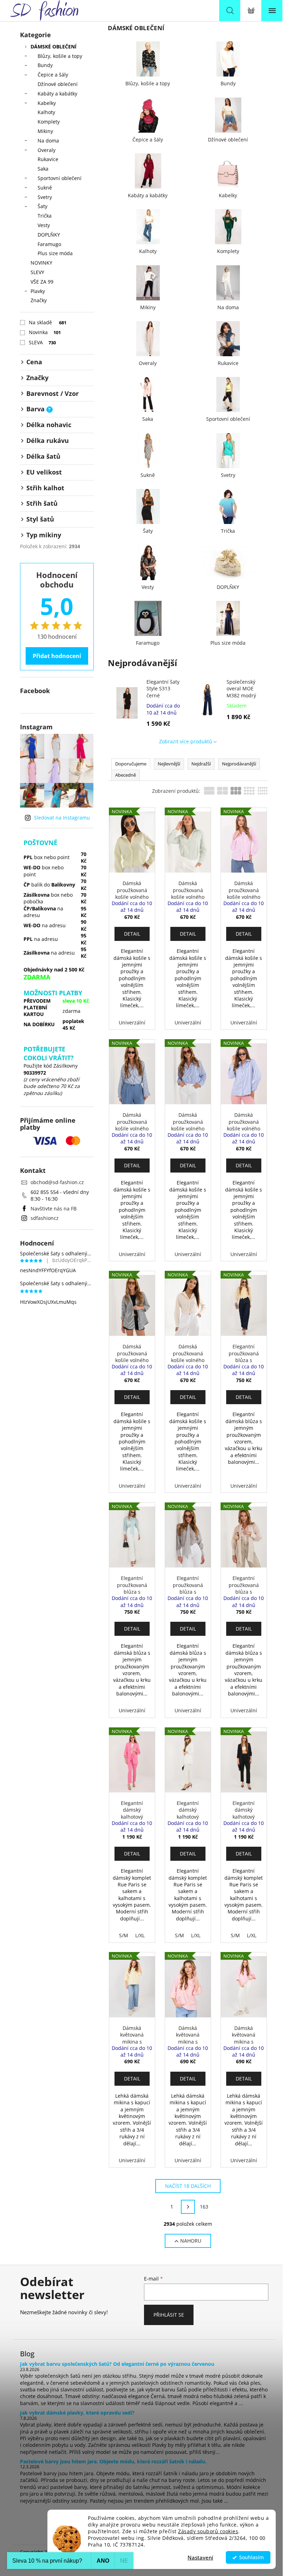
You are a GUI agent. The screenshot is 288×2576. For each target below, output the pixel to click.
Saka (43, 169)
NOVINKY (41, 263)
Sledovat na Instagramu (62, 818)
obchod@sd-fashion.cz (57, 1182)
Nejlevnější (169, 764)
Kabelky (47, 103)
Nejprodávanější (239, 764)
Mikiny (45, 131)
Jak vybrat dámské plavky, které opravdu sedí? (77, 2413)
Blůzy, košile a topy (60, 56)
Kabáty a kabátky (57, 94)
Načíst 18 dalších (188, 2186)
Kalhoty (46, 112)
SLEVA (42, 342)
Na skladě (48, 322)
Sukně (45, 188)
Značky (39, 300)
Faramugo (49, 244)
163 (204, 2207)
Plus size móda (55, 253)
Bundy (45, 65)
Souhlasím (251, 2557)
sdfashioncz (45, 1218)
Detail (132, 934)
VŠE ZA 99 (42, 282)
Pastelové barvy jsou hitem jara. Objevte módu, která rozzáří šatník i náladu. (113, 2461)
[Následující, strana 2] (188, 2207)
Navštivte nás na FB (54, 1209)
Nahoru (191, 2241)
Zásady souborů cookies (208, 2531)
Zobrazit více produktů (186, 741)
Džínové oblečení (58, 84)
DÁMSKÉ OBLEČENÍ (54, 47)
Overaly (47, 150)
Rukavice (48, 159)
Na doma (48, 141)
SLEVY (37, 272)
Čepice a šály (53, 75)
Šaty (42, 206)
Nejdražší (201, 764)
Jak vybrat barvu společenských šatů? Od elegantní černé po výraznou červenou (117, 2364)
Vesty (44, 225)
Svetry (45, 197)
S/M (124, 1935)
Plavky (38, 291)
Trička (45, 216)
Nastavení (200, 2557)
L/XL (140, 1935)
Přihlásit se (169, 2315)
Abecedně (126, 775)
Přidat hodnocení (57, 656)
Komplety (49, 122)
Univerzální (132, 1023)
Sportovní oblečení (60, 178)
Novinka (45, 332)
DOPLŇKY (49, 235)
